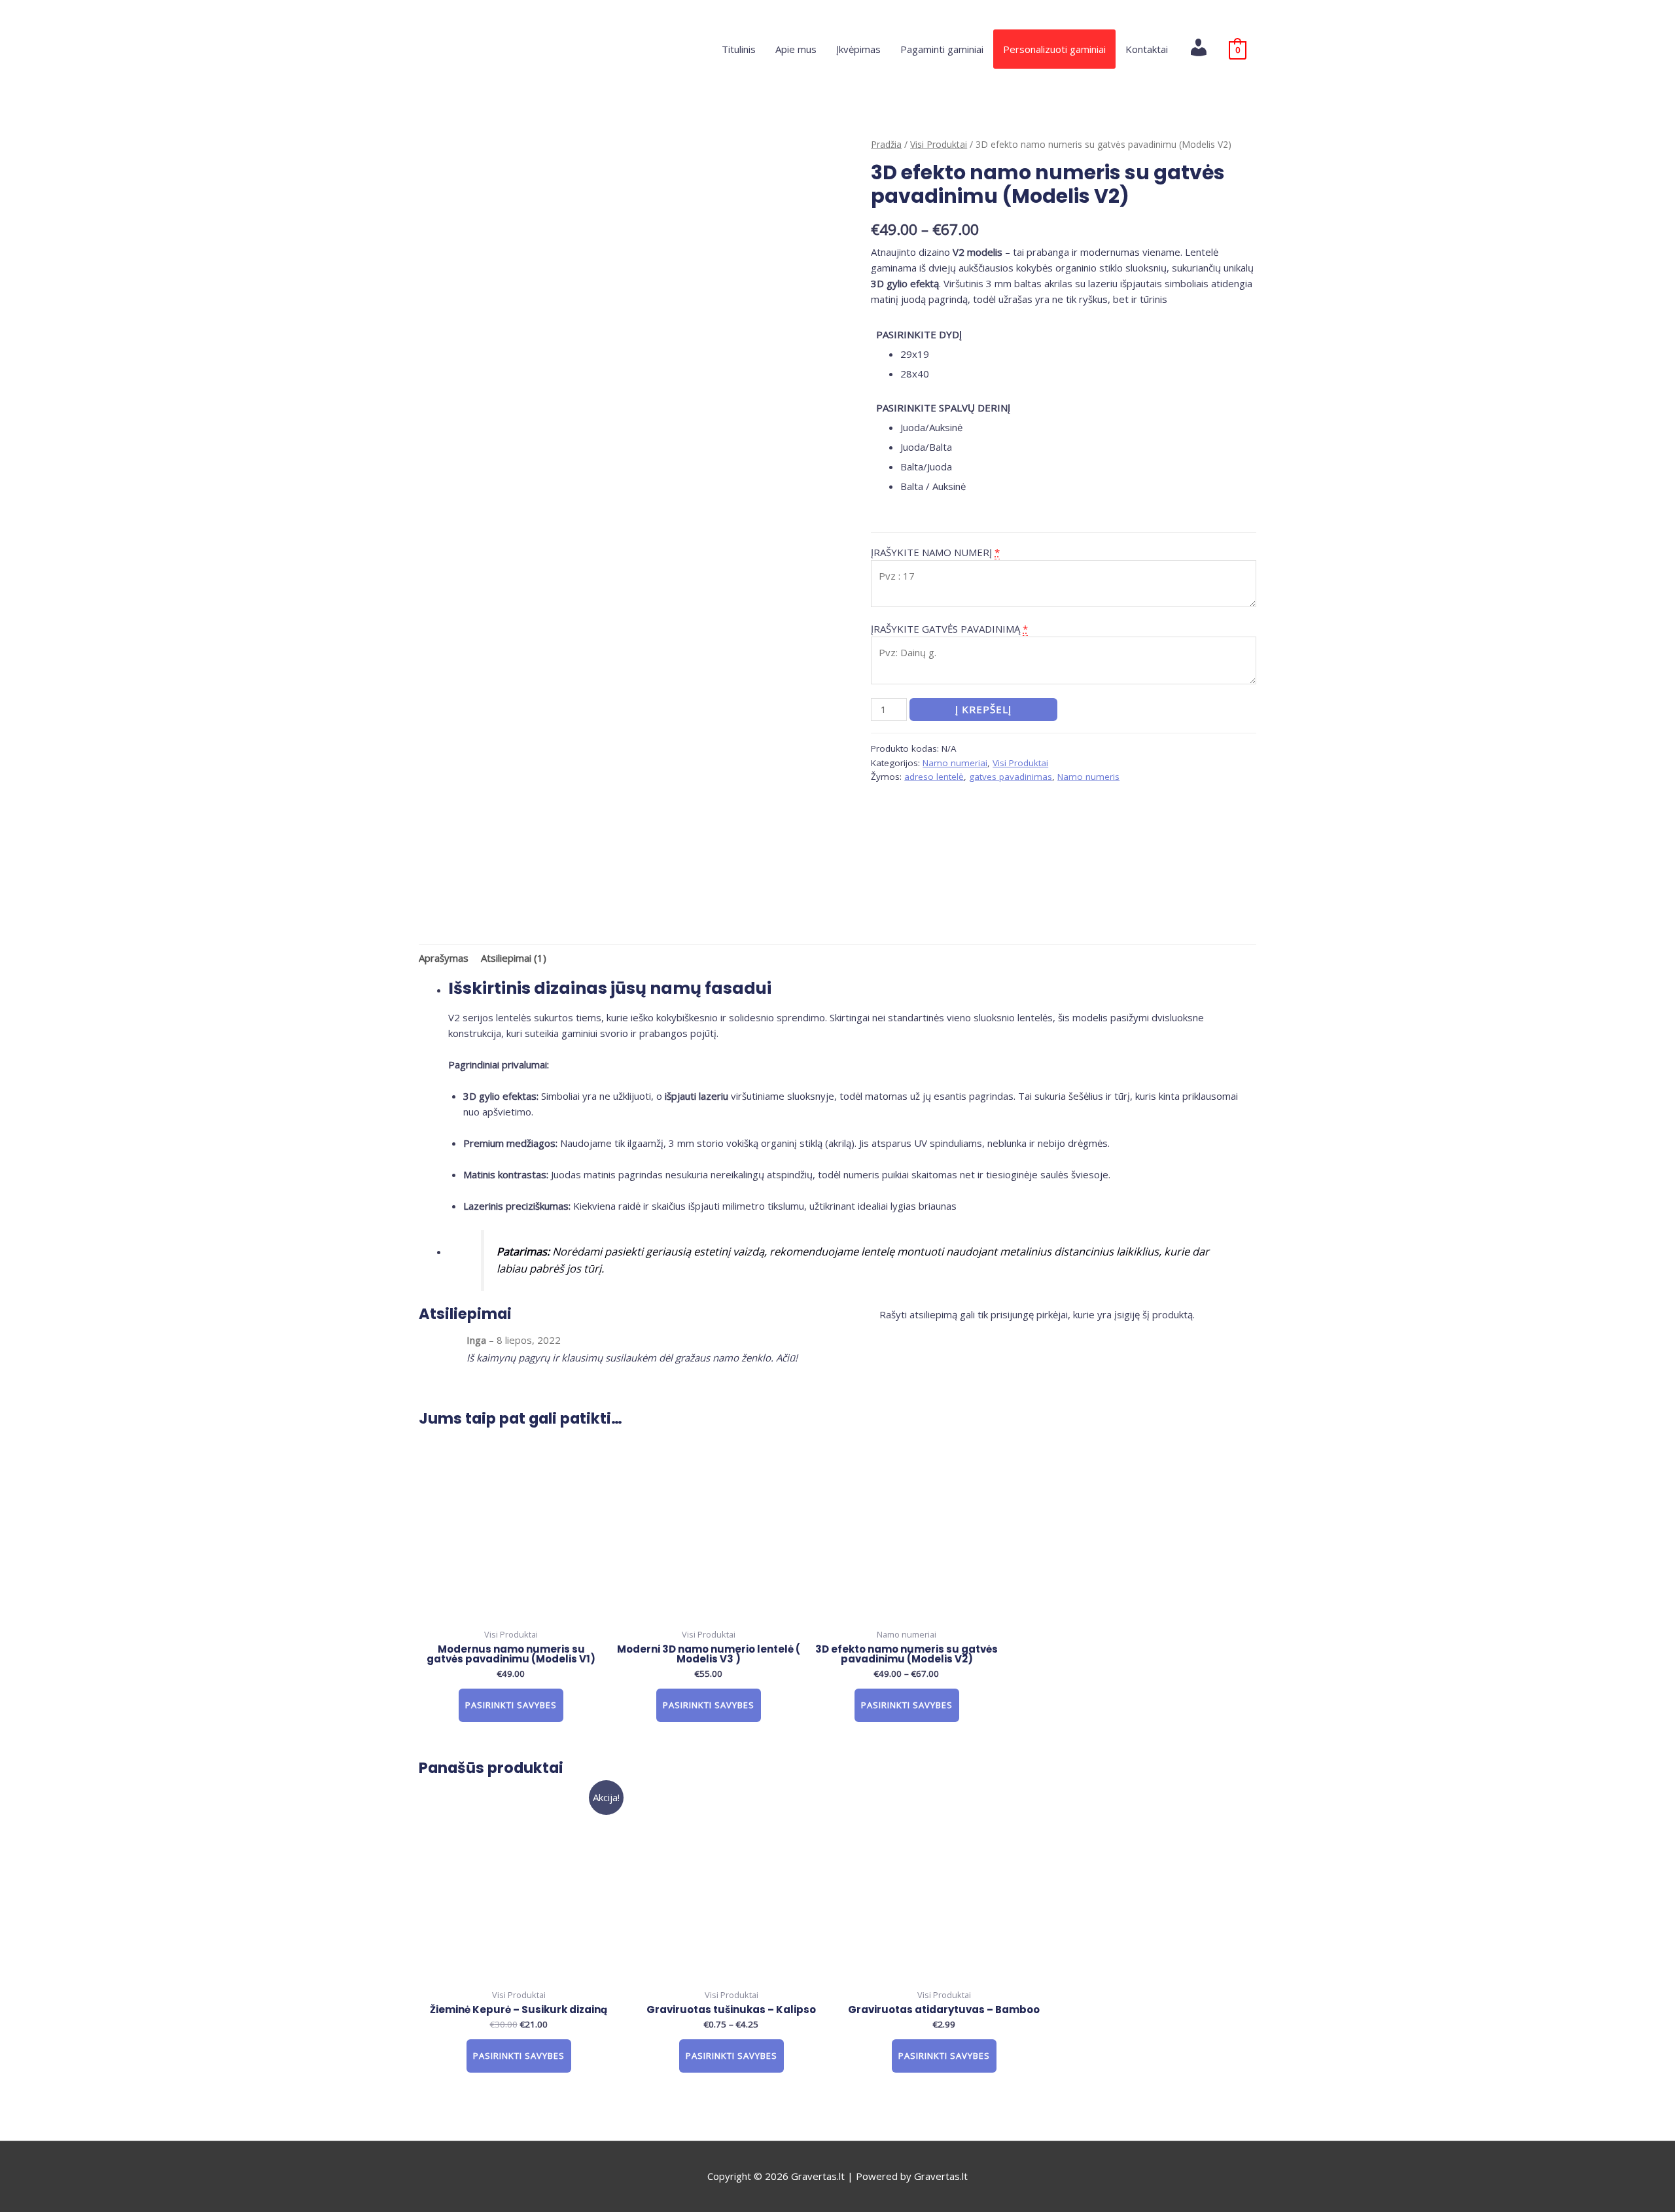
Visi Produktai (939, 144)
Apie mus (796, 49)
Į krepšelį (983, 709)
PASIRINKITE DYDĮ (919, 334)
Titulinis (739, 49)
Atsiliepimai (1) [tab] (514, 958)
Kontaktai (1147, 49)
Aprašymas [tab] (444, 958)
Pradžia (886, 144)
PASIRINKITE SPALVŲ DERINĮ (943, 408)
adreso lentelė (934, 777)
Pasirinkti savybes (511, 1705)
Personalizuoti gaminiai (1054, 49)
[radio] (1078, 354)
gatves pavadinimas (1011, 777)
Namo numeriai (955, 763)
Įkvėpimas (858, 49)
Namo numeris (1088, 777)
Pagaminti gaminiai (942, 49)
